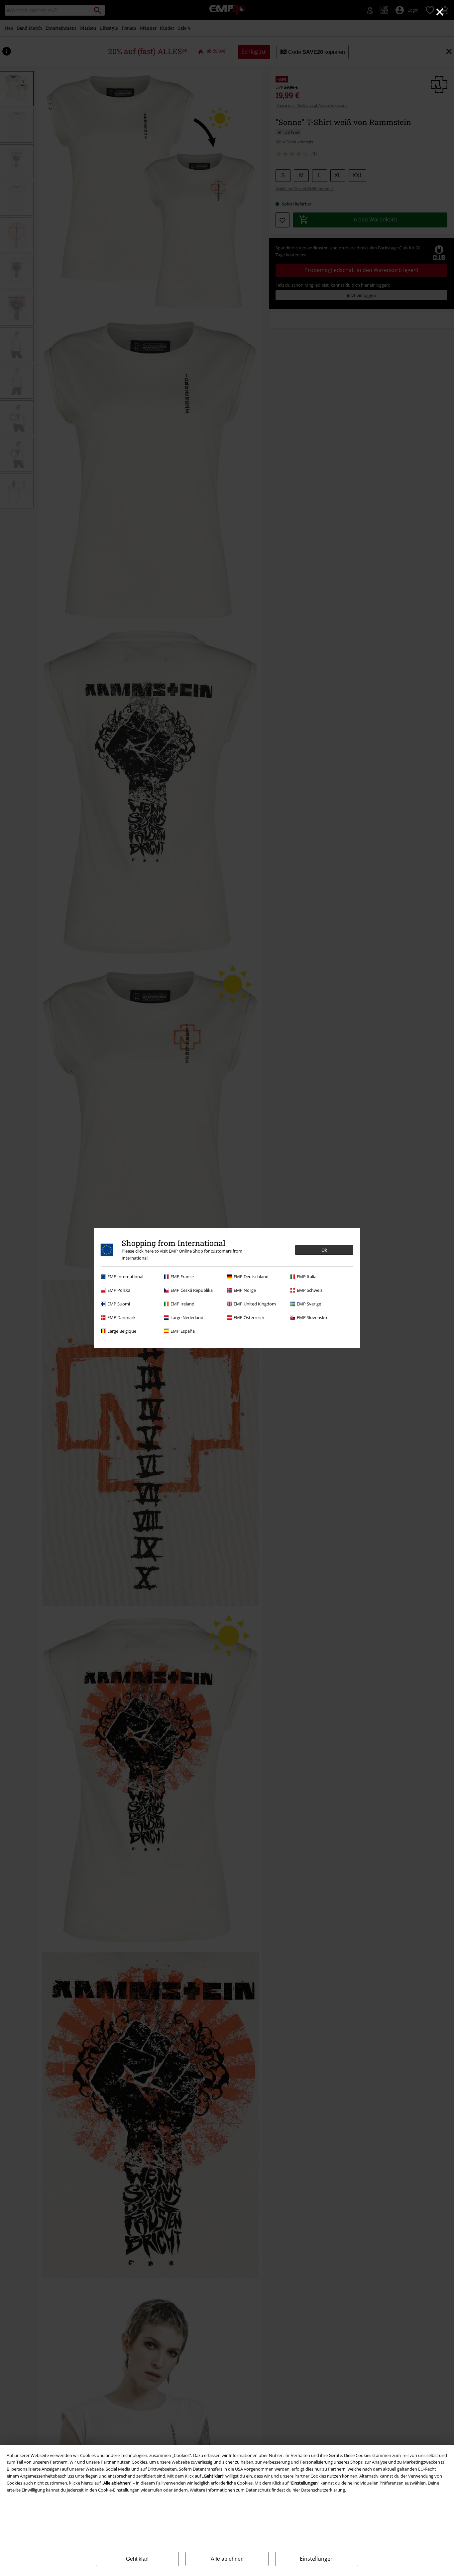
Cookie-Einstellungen (119, 2490)
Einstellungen (317, 2559)
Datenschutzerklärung (323, 2490)
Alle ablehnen (227, 2559)
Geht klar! (137, 2559)
